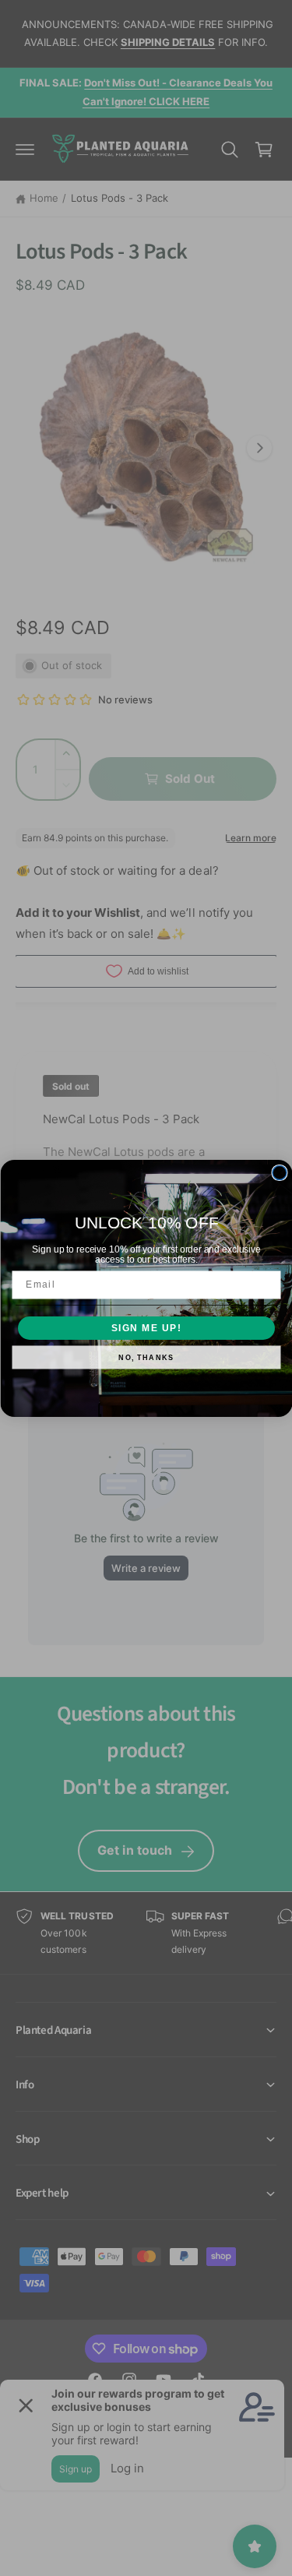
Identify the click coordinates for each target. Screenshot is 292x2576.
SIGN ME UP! (146, 1328)
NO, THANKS (146, 1357)
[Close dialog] (280, 1172)
